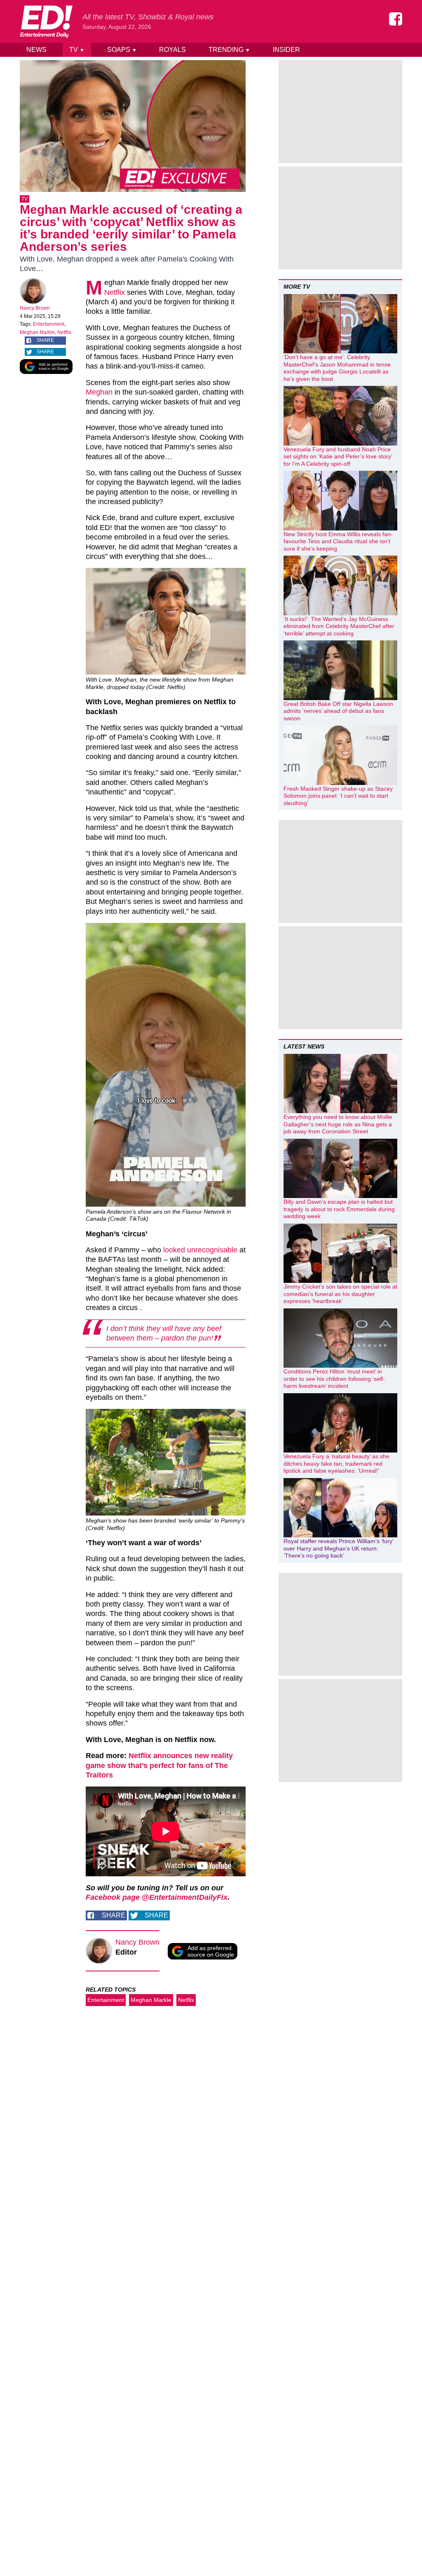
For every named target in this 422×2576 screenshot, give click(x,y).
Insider (286, 50)
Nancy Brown (35, 308)
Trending (229, 50)
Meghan (99, 392)
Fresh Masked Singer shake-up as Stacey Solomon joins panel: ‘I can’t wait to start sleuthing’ (338, 796)
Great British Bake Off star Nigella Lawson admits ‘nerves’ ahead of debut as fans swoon (338, 711)
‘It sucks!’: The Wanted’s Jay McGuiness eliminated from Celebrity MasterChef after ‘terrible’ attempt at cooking (339, 626)
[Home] (46, 21)
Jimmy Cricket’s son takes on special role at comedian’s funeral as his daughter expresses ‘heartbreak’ (340, 1294)
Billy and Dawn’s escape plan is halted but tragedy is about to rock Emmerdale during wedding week (339, 1209)
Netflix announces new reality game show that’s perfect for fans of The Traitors (159, 1765)
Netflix (64, 332)
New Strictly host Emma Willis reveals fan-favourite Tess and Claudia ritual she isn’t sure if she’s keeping (338, 541)
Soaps (122, 50)
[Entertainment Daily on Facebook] (396, 19)
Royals (172, 50)
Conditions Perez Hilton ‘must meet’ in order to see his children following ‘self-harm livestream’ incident (334, 1379)
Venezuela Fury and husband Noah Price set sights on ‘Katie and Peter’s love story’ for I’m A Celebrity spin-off (338, 457)
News (36, 50)
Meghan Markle (37, 332)
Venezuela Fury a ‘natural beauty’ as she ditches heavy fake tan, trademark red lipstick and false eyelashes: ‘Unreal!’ (336, 1463)
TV (77, 50)
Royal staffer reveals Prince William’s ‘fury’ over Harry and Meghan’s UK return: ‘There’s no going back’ (338, 1548)
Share (45, 340)
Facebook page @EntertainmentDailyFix (157, 1897)
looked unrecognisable (200, 1250)
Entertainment (49, 324)
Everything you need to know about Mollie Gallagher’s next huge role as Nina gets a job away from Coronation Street (338, 1124)
